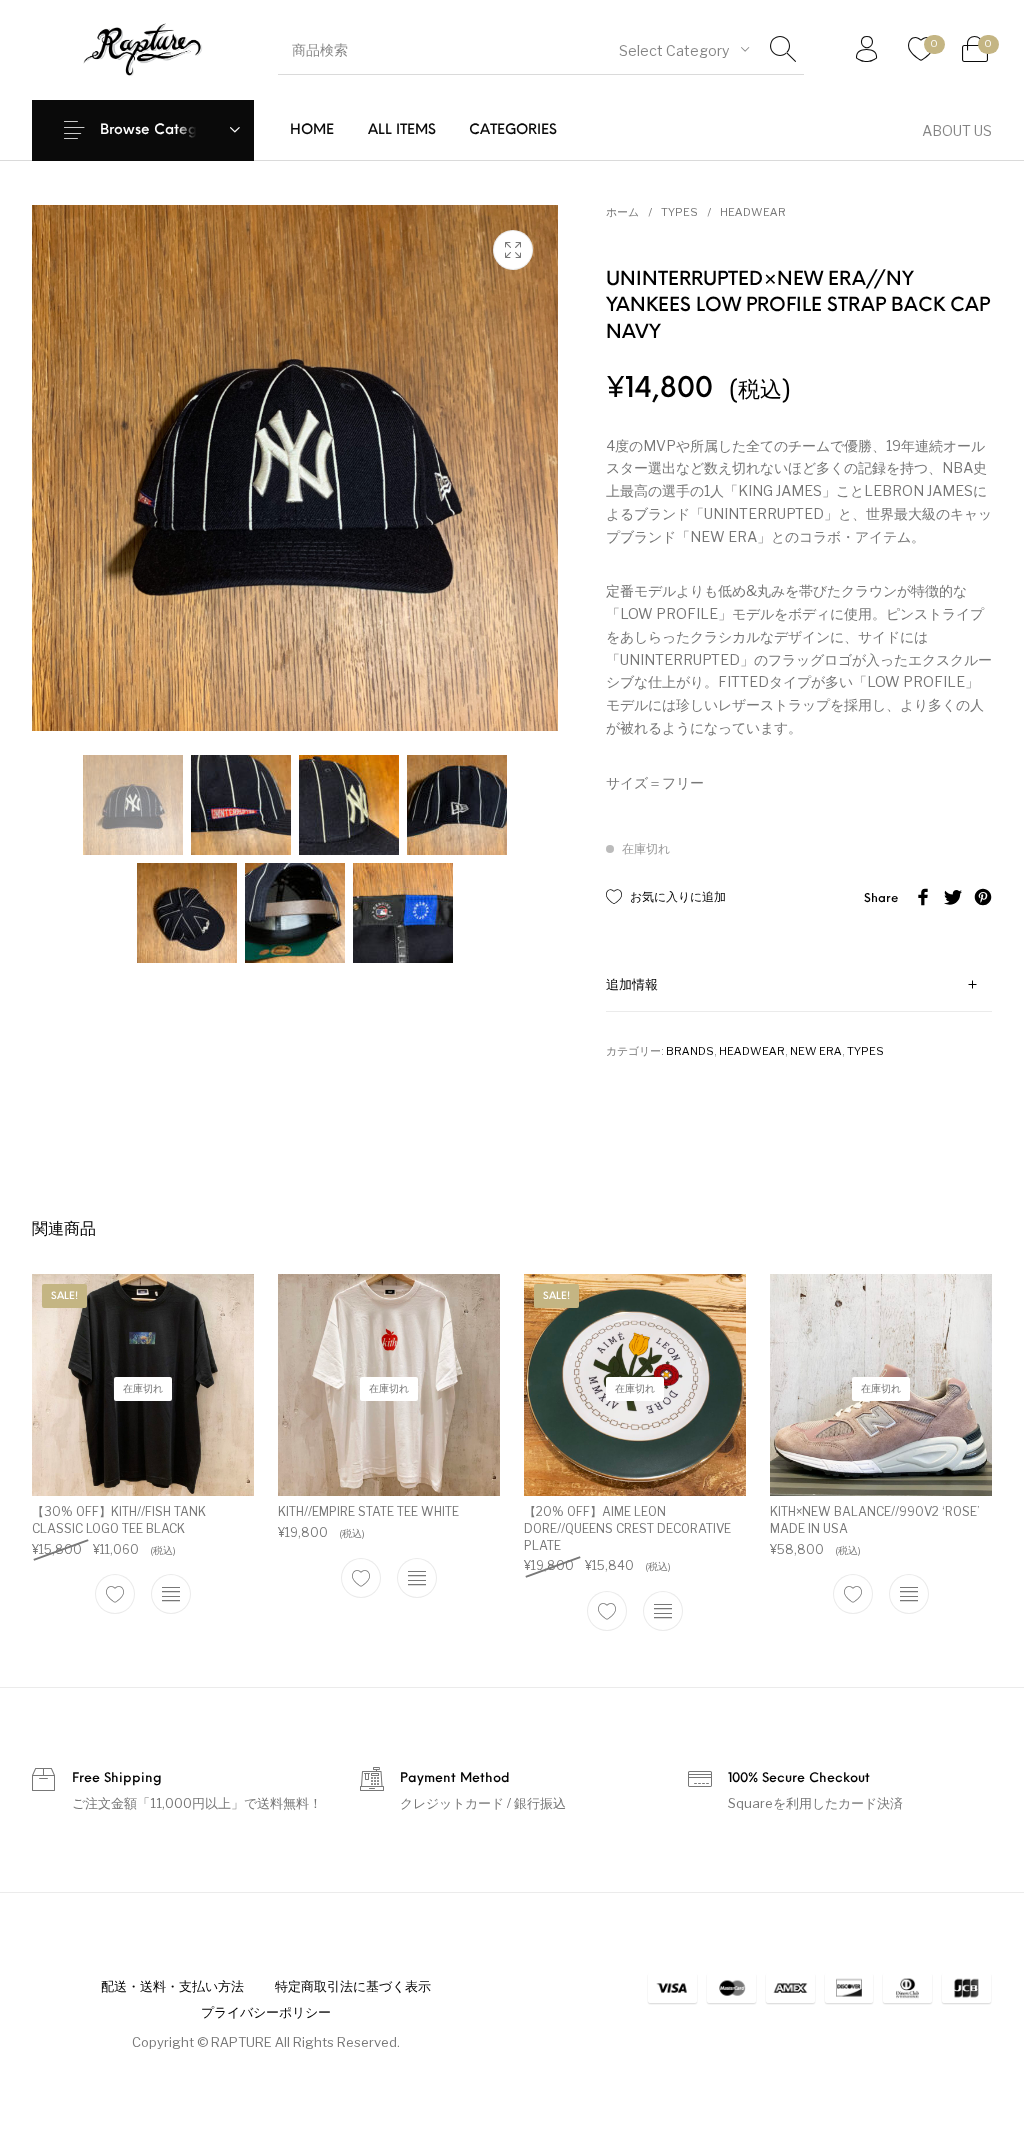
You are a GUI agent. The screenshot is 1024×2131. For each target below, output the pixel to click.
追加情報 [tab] (632, 985)
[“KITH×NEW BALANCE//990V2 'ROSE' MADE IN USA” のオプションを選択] (909, 1594)
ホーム (622, 212)
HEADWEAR (753, 212)
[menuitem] (312, 130)
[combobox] (684, 49)
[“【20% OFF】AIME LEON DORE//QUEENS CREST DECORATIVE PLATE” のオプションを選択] (663, 1611)
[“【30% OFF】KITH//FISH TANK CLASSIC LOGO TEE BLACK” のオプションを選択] (171, 1594)
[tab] (799, 985)
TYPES (679, 212)
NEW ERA (816, 1051)
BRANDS (690, 1051)
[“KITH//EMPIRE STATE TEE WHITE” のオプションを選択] (417, 1577)
